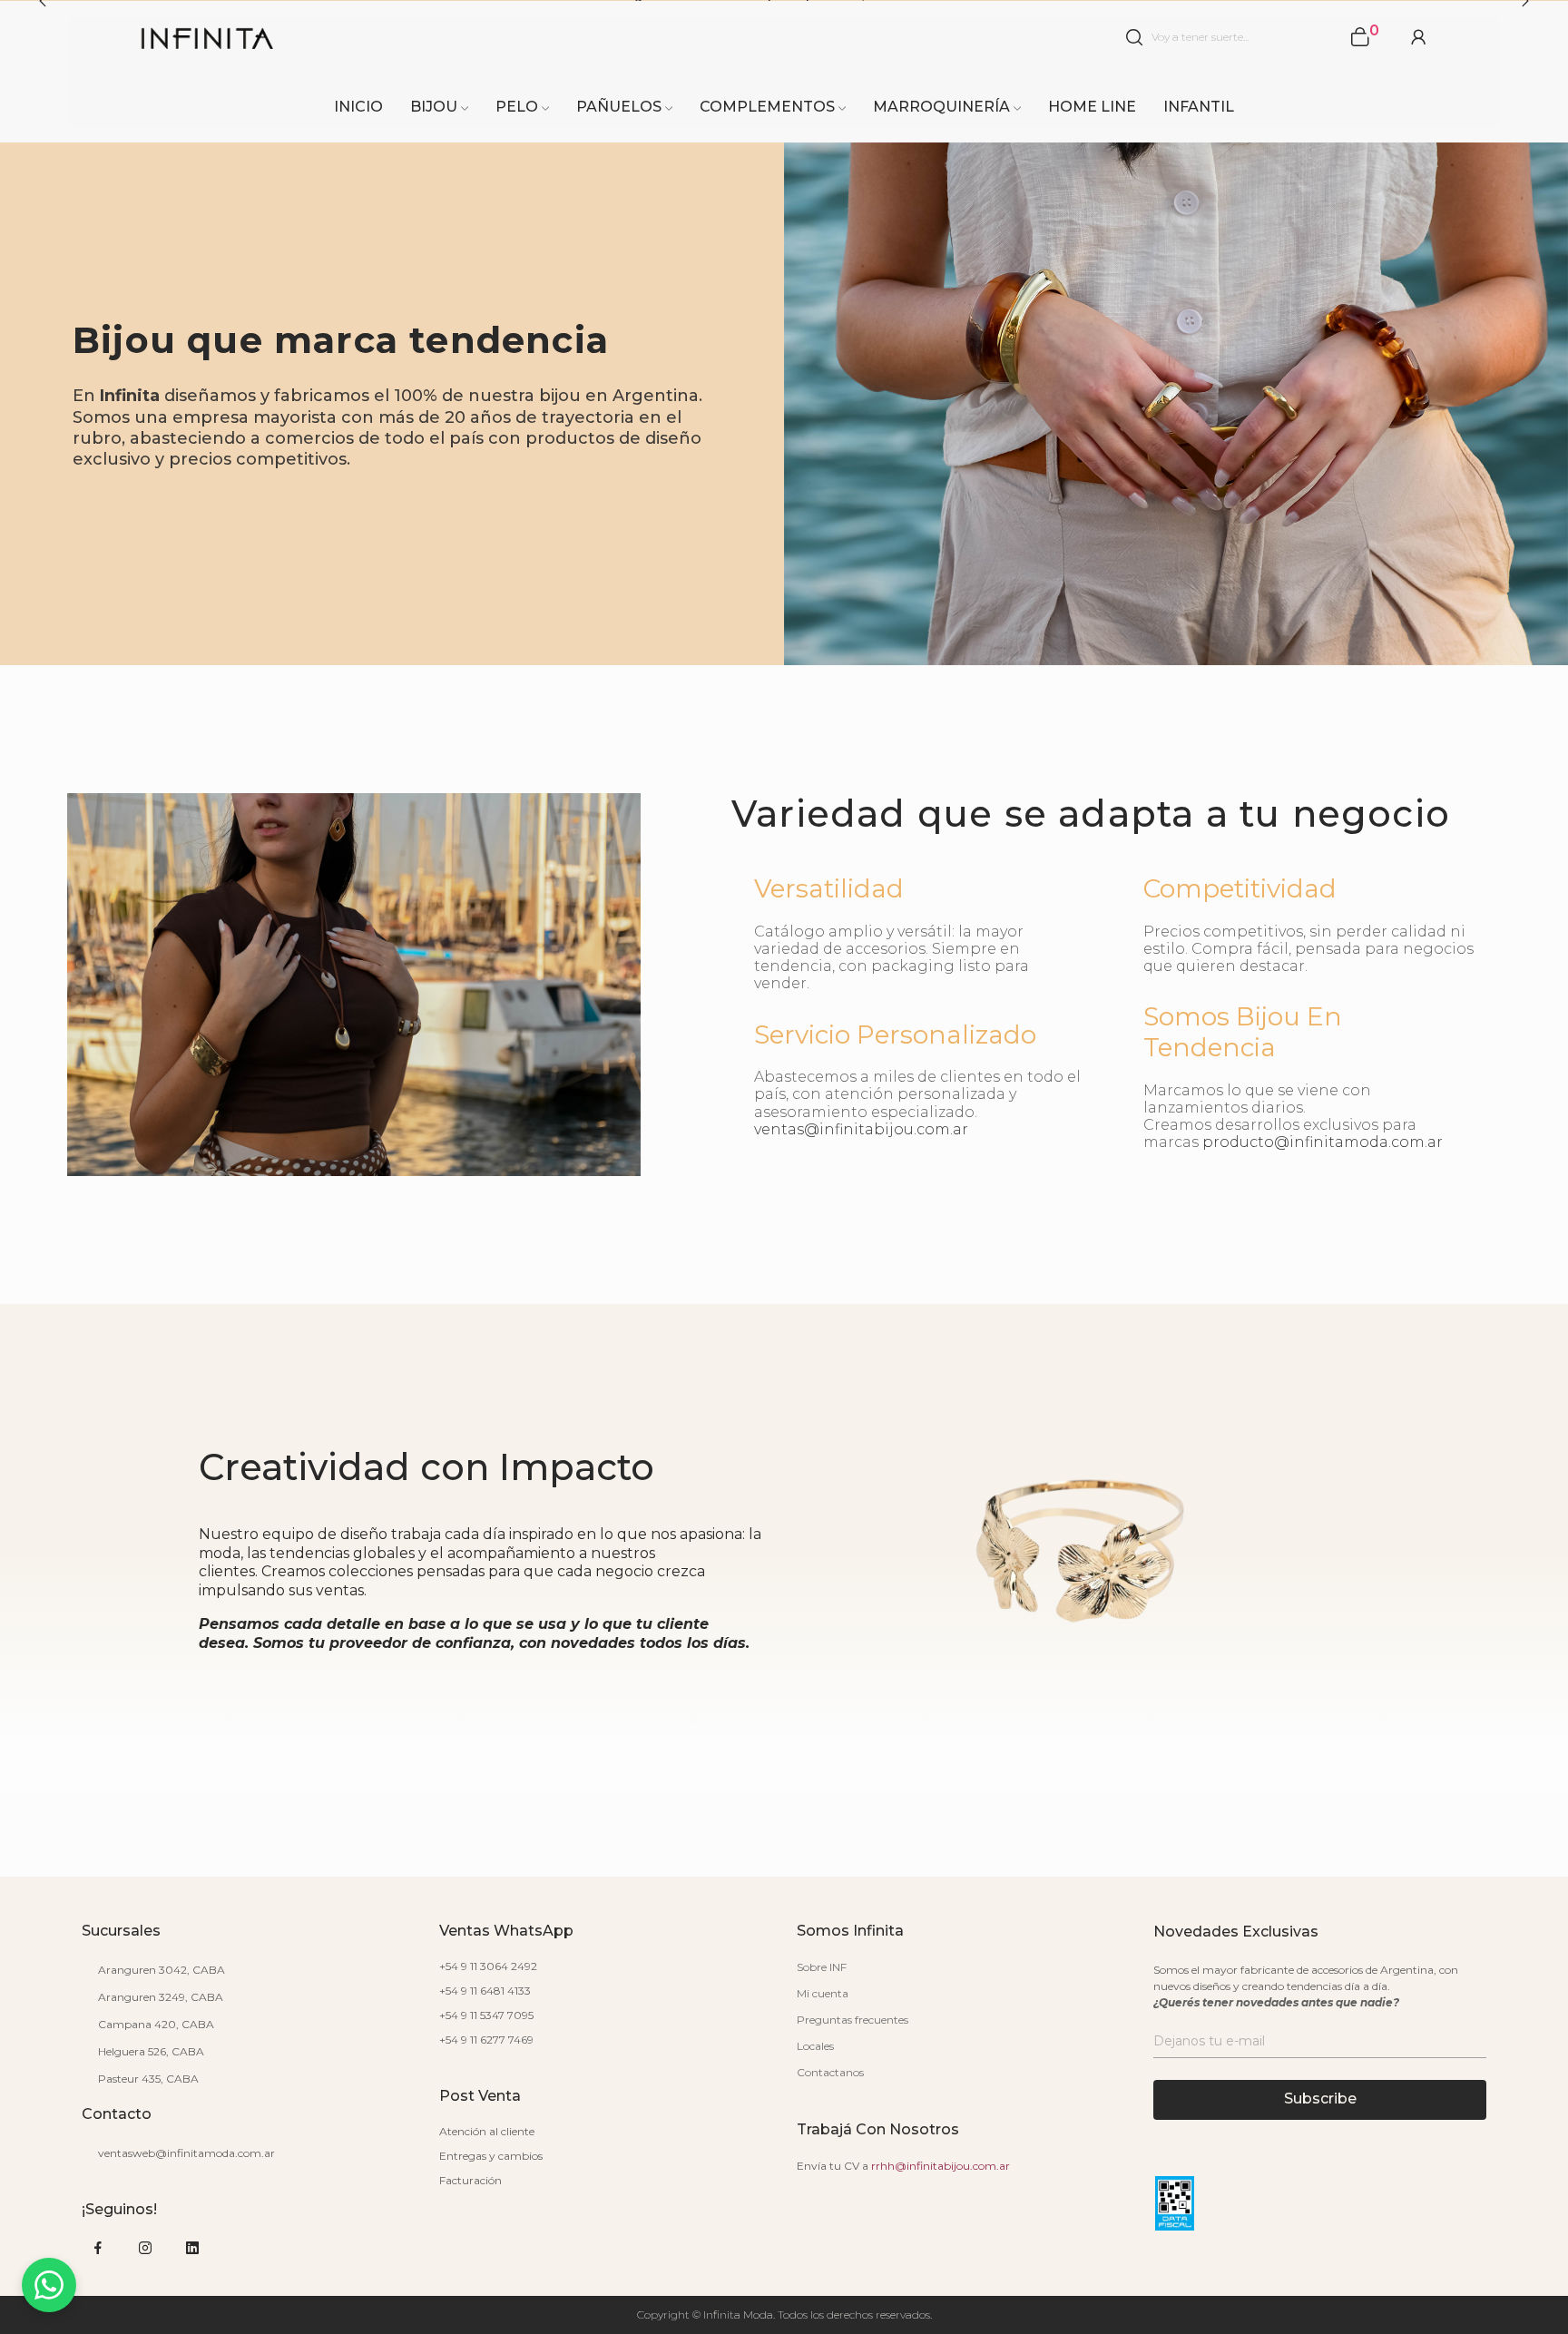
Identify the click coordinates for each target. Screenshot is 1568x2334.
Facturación (470, 2181)
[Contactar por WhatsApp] (49, 2285)
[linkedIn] (192, 2248)
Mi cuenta (823, 1993)
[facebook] (98, 2248)
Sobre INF (822, 1967)
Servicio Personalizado (895, 1035)
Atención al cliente (487, 2132)
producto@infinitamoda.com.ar (1323, 1142)
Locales (815, 2046)
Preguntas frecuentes (853, 2020)
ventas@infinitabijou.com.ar (861, 1129)
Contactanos (830, 2072)
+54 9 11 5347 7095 (486, 2015)
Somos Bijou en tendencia (1243, 1032)
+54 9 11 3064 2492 (488, 1966)
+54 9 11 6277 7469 (486, 2040)
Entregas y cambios (491, 2156)
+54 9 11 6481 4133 (485, 1991)
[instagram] (145, 2248)
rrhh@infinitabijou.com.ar (941, 2166)
